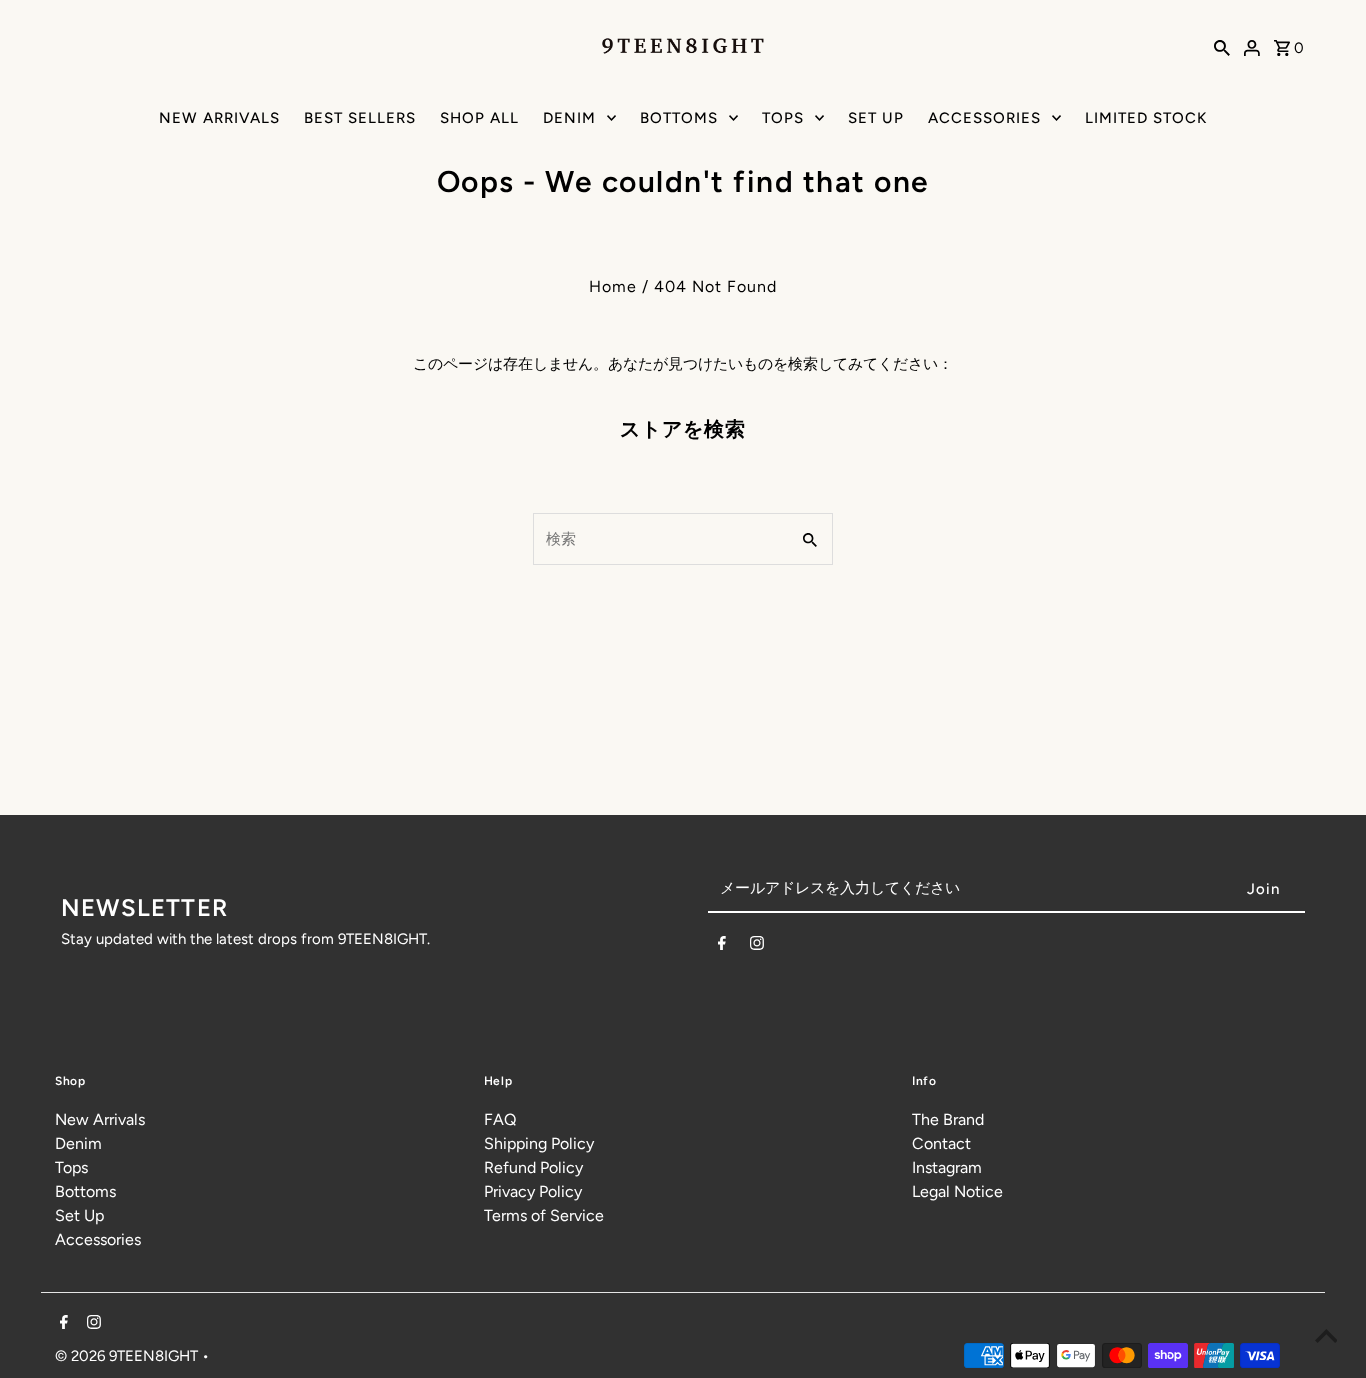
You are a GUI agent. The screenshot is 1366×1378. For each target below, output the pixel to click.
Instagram (947, 1167)
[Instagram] (757, 947)
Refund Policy (533, 1167)
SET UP (876, 118)
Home (613, 286)
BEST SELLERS (360, 118)
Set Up (79, 1215)
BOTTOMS (679, 118)
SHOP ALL (479, 118)
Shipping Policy (539, 1143)
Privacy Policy (533, 1191)
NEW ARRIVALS (219, 118)
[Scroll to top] (1326, 1338)
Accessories (98, 1239)
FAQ (500, 1119)
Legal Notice (957, 1191)
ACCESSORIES (984, 118)
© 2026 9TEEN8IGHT (128, 1356)
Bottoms (85, 1191)
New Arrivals (100, 1119)
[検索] (1222, 47)
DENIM (569, 118)
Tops (71, 1167)
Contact (941, 1143)
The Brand (948, 1119)
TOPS (783, 118)
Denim (78, 1143)
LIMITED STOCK (1146, 118)
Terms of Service (544, 1215)
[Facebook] (722, 947)
